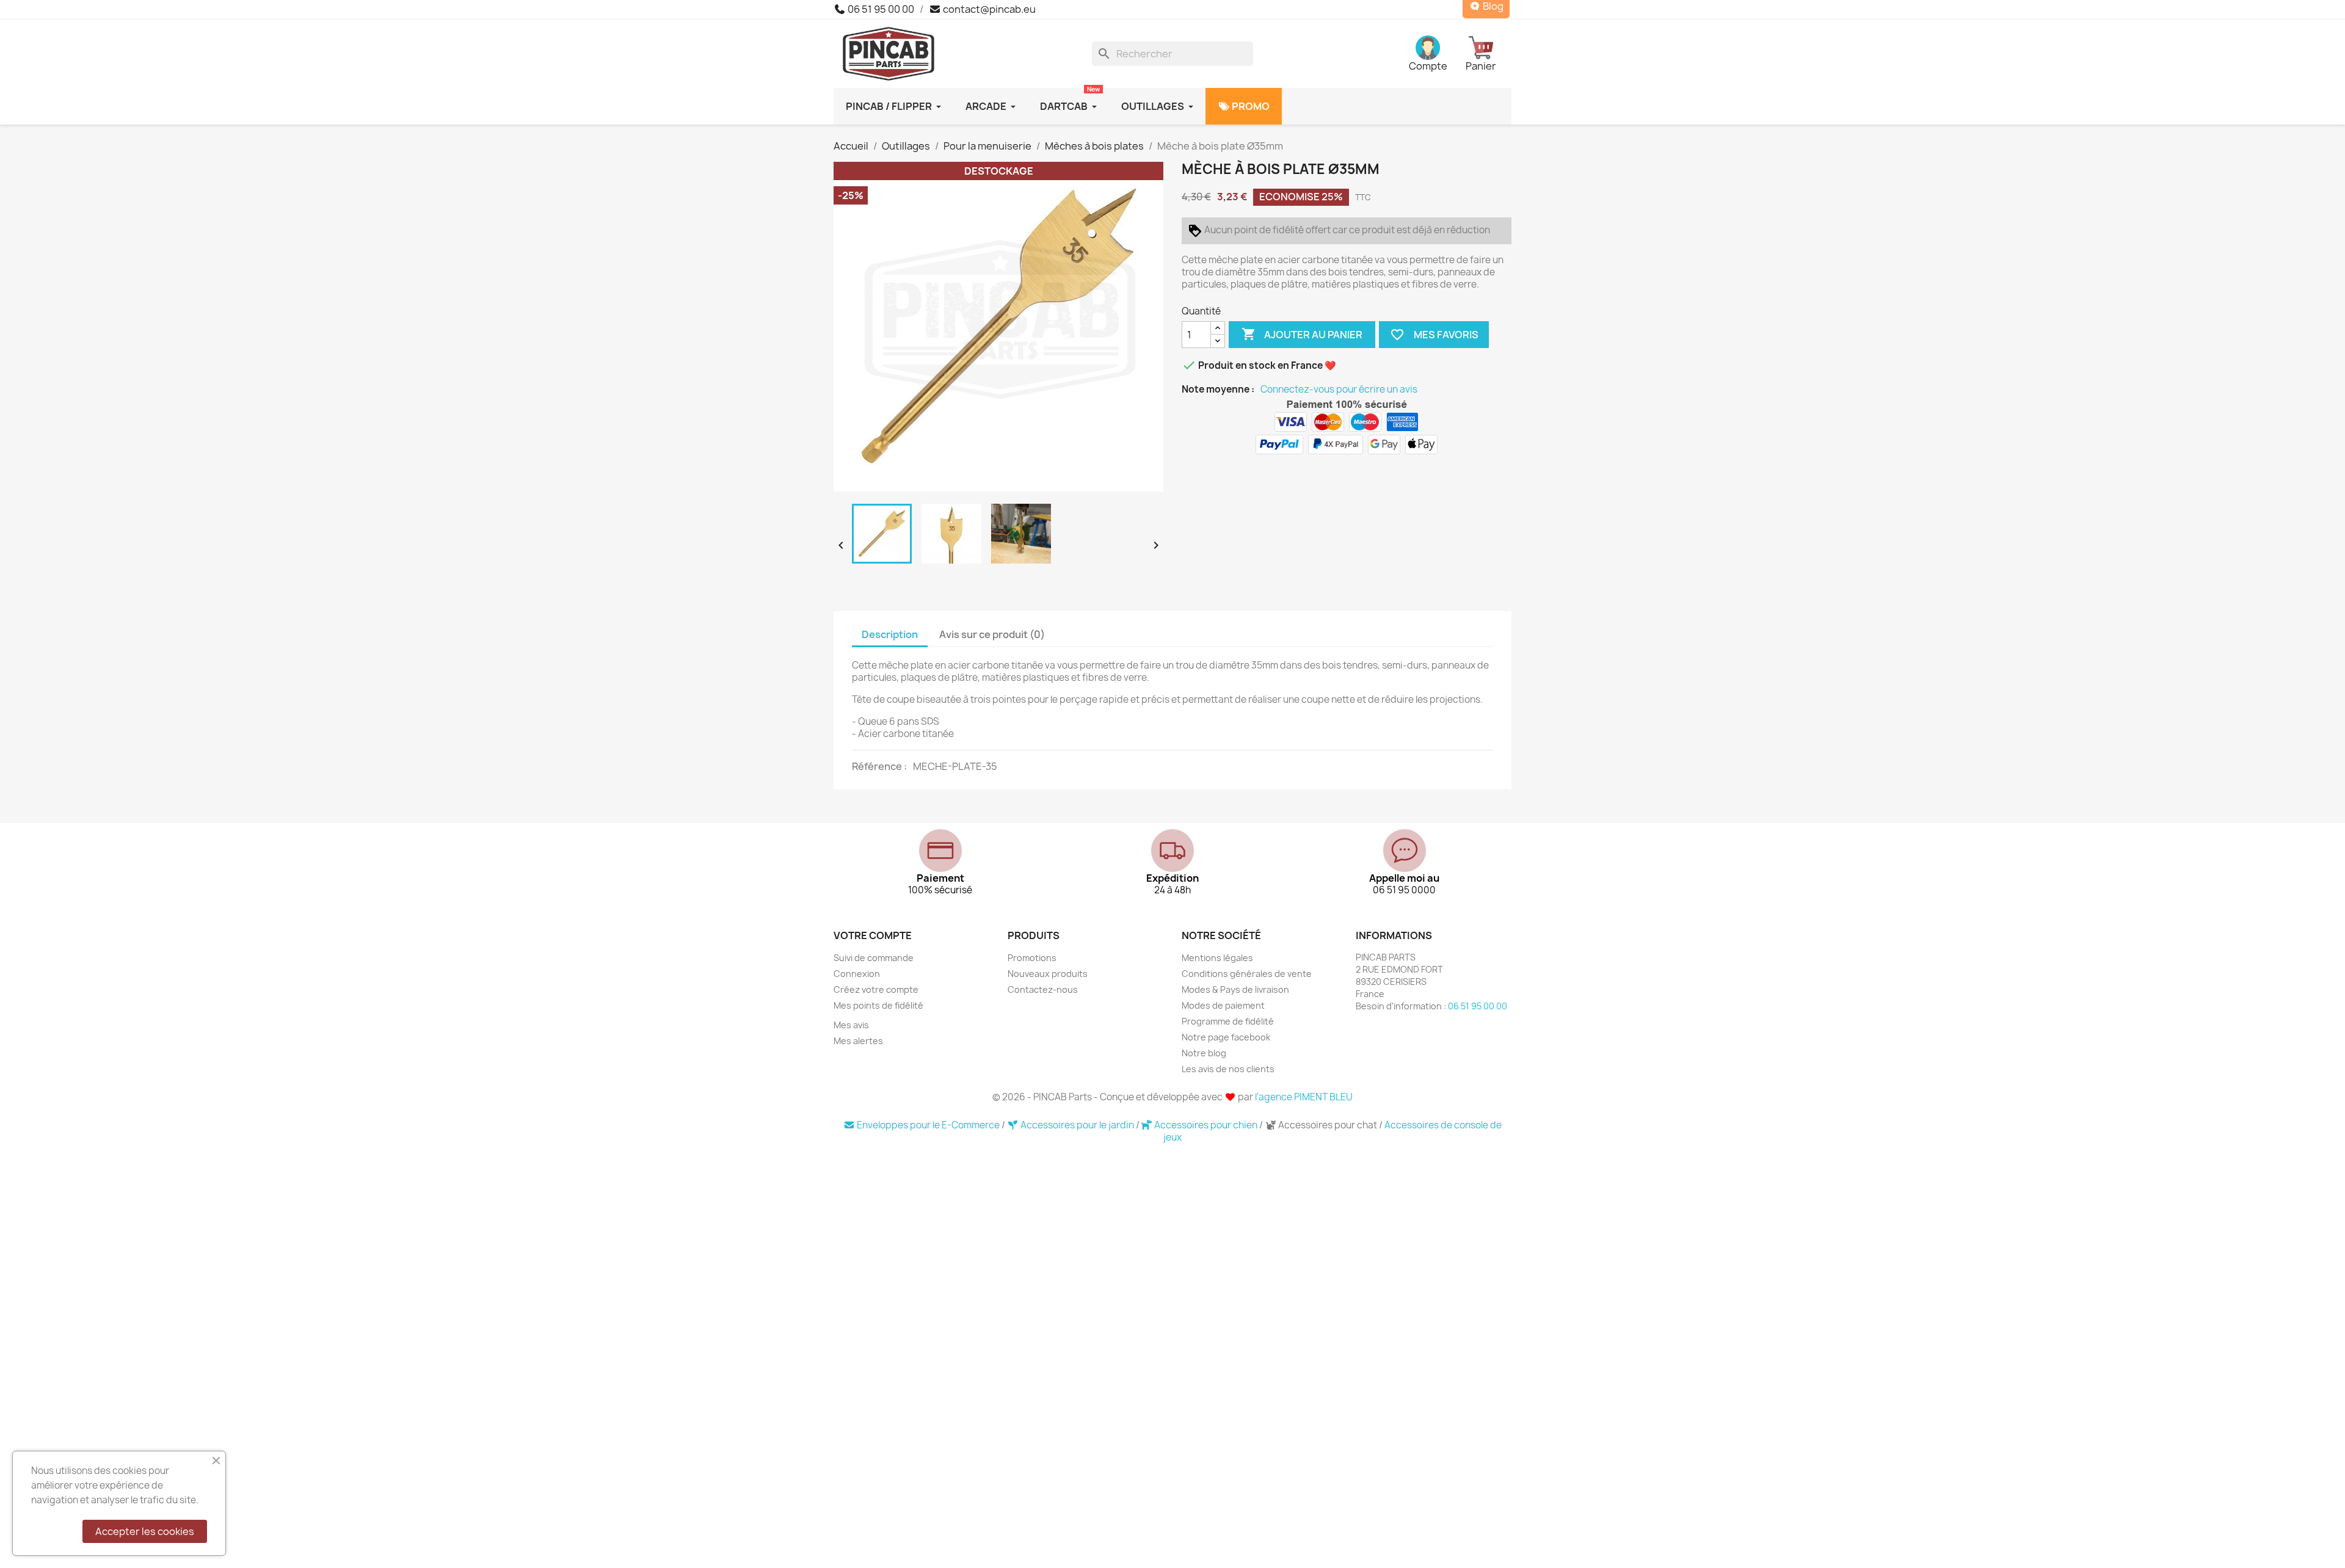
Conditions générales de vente (1247, 974)
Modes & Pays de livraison (1235, 989)
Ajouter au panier (1302, 334)
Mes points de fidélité (878, 1005)
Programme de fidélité (1228, 1021)
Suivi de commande (874, 958)
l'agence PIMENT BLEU (1304, 1097)
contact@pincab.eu (988, 9)
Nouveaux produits (1048, 974)
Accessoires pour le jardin (1077, 1125)
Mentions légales (1217, 958)
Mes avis (851, 1025)
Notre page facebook (1226, 1037)
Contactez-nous (1043, 989)
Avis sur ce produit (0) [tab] (992, 634)
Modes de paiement (1223, 1005)
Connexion (857, 974)
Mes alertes (858, 1041)
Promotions (1032, 958)
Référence (878, 766)
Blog (1492, 6)
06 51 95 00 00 (880, 9)
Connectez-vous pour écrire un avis (1339, 390)
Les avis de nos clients (1228, 1069)
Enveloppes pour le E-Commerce (928, 1125)
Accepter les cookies (145, 1531)
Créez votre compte (876, 989)
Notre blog (1204, 1053)
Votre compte (873, 935)
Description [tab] (890, 634)
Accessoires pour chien (1206, 1125)
